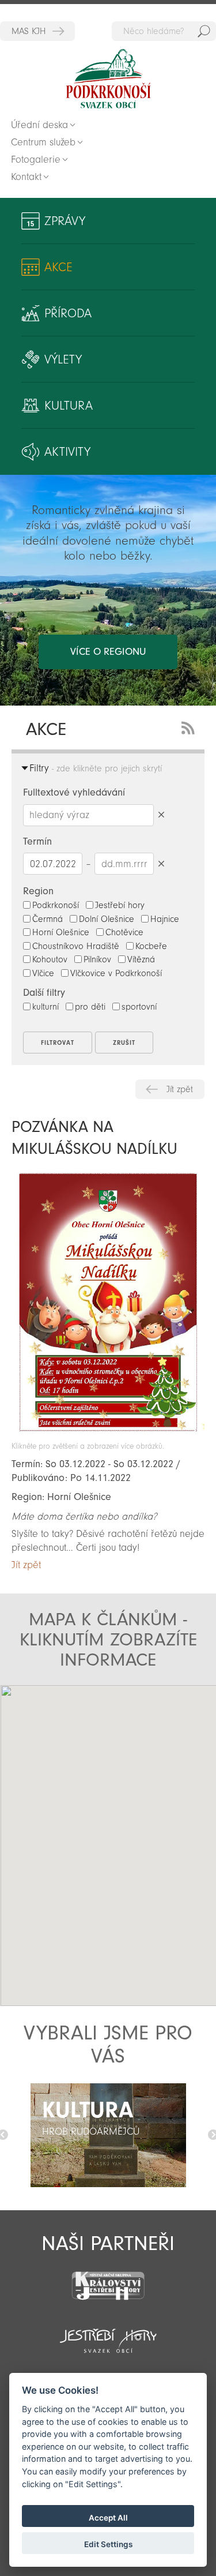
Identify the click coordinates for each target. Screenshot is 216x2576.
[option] (108, 2135)
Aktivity (67, 452)
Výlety (63, 359)
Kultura (69, 406)
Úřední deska (39, 125)
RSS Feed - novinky (190, 727)
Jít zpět (180, 1089)
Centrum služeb (43, 142)
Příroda (68, 313)
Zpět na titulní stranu (108, 79)
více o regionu (108, 652)
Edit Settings (108, 2544)
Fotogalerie (36, 160)
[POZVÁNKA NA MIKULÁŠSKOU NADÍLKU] (108, 1436)
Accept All (108, 2518)
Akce (58, 267)
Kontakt (26, 177)
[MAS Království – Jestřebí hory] (108, 2279)
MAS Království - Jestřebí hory (37, 31)
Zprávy (65, 221)
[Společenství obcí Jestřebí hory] (108, 2333)
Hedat (204, 31)
